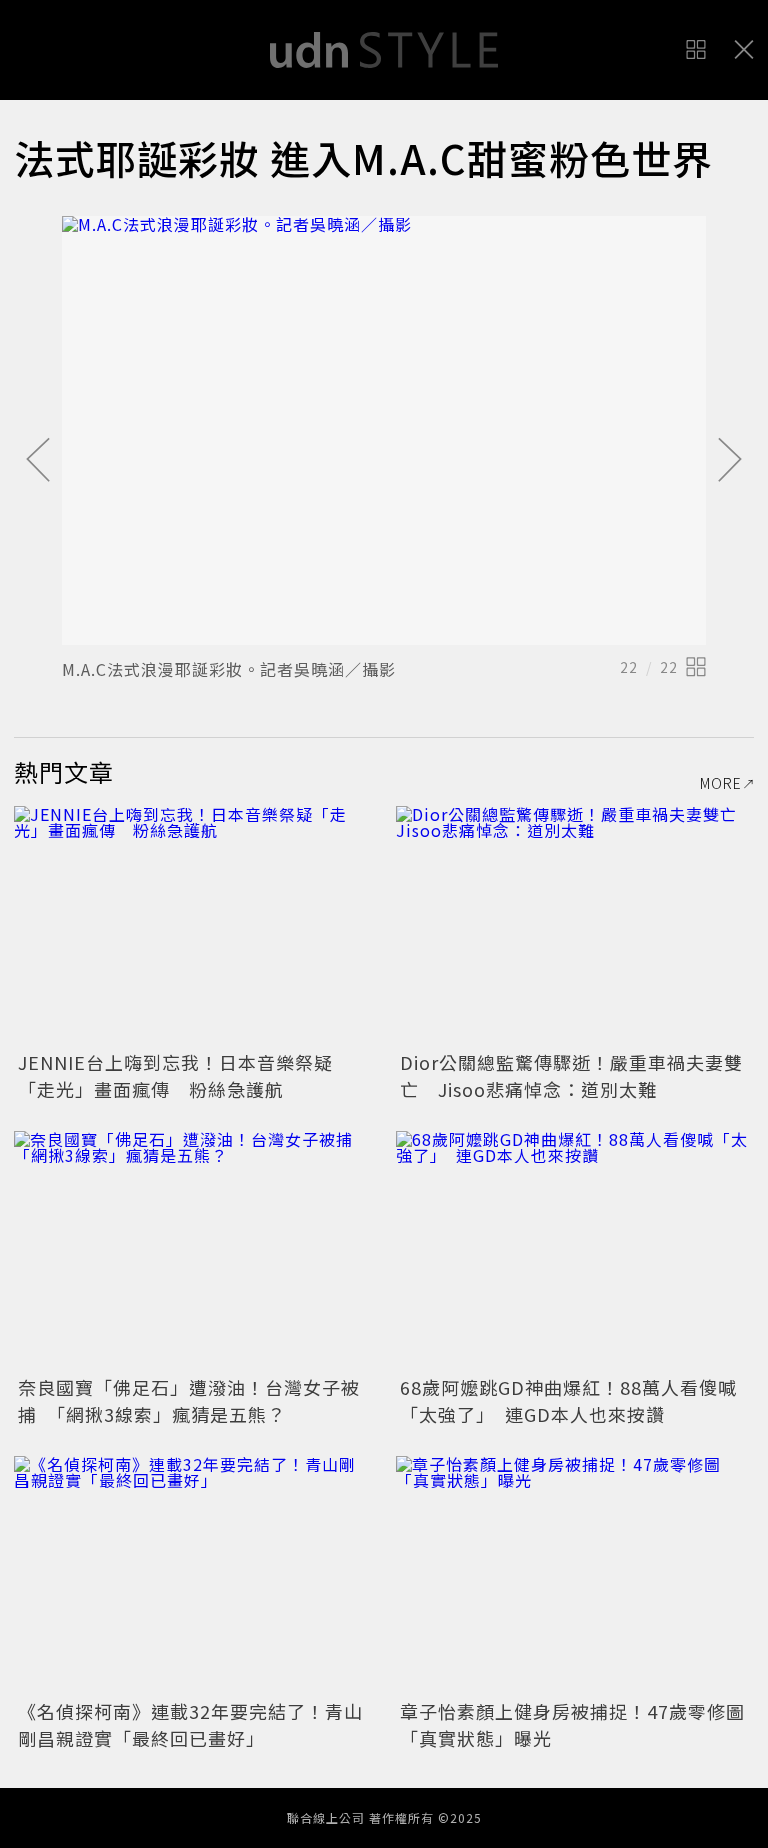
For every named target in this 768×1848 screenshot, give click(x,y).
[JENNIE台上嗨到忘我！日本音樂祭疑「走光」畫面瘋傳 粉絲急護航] (193, 925)
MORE (721, 783)
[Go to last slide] (38, 461)
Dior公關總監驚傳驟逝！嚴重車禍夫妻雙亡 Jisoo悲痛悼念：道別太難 (571, 1075)
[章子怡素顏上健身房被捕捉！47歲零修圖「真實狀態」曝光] (575, 1575)
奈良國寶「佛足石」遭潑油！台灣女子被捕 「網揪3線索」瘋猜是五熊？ (189, 1400)
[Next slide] (730, 461)
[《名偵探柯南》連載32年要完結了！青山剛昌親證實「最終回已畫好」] (193, 1575)
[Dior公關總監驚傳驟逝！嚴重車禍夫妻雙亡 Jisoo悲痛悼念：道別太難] (575, 925)
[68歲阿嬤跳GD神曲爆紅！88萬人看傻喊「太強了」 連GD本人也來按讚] (575, 1250)
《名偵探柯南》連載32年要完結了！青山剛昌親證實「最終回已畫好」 (190, 1724)
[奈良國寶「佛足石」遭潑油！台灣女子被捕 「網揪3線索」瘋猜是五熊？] (193, 1250)
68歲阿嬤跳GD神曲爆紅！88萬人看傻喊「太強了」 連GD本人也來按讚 (568, 1400)
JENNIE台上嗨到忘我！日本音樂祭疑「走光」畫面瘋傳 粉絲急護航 (175, 1075)
